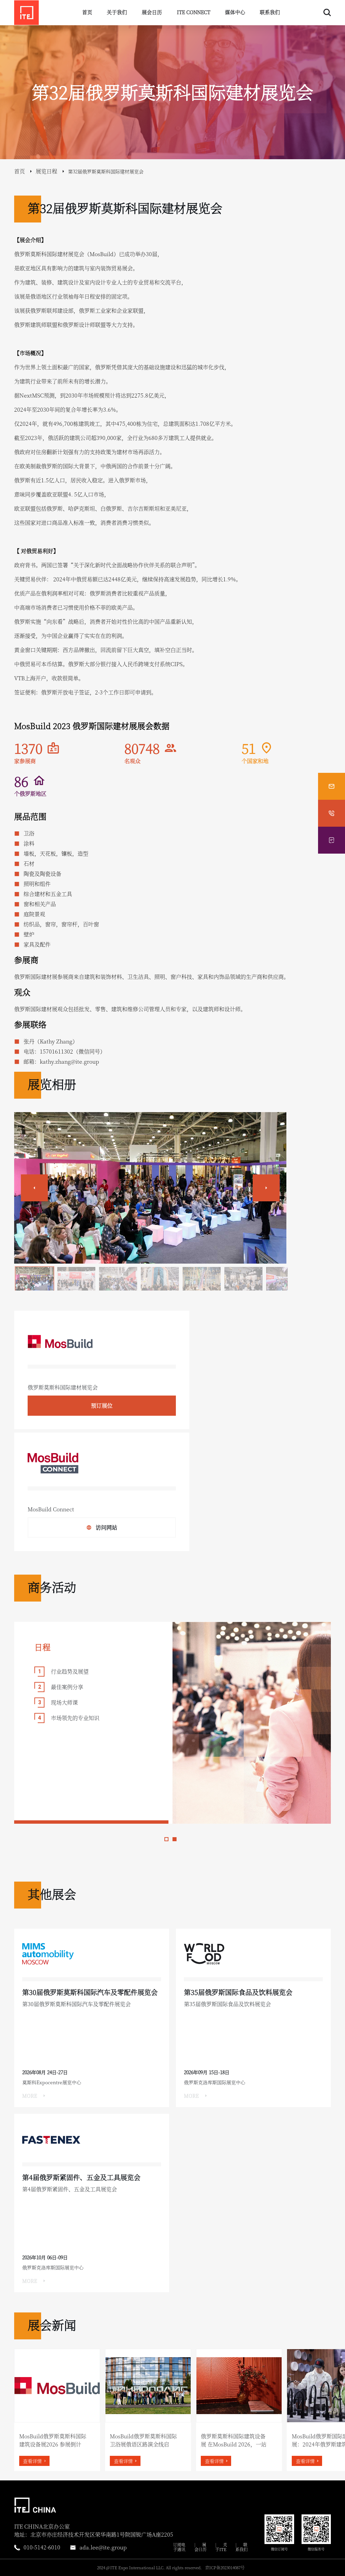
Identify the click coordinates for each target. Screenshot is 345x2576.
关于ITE (221, 2547)
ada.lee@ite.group (103, 2547)
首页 (87, 12)
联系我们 (270, 12)
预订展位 (102, 1405)
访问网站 (106, 1527)
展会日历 (152, 12)
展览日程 (46, 171)
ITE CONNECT (194, 12)
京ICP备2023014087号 (225, 2567)
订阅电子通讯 (179, 2547)
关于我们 (117, 12)
